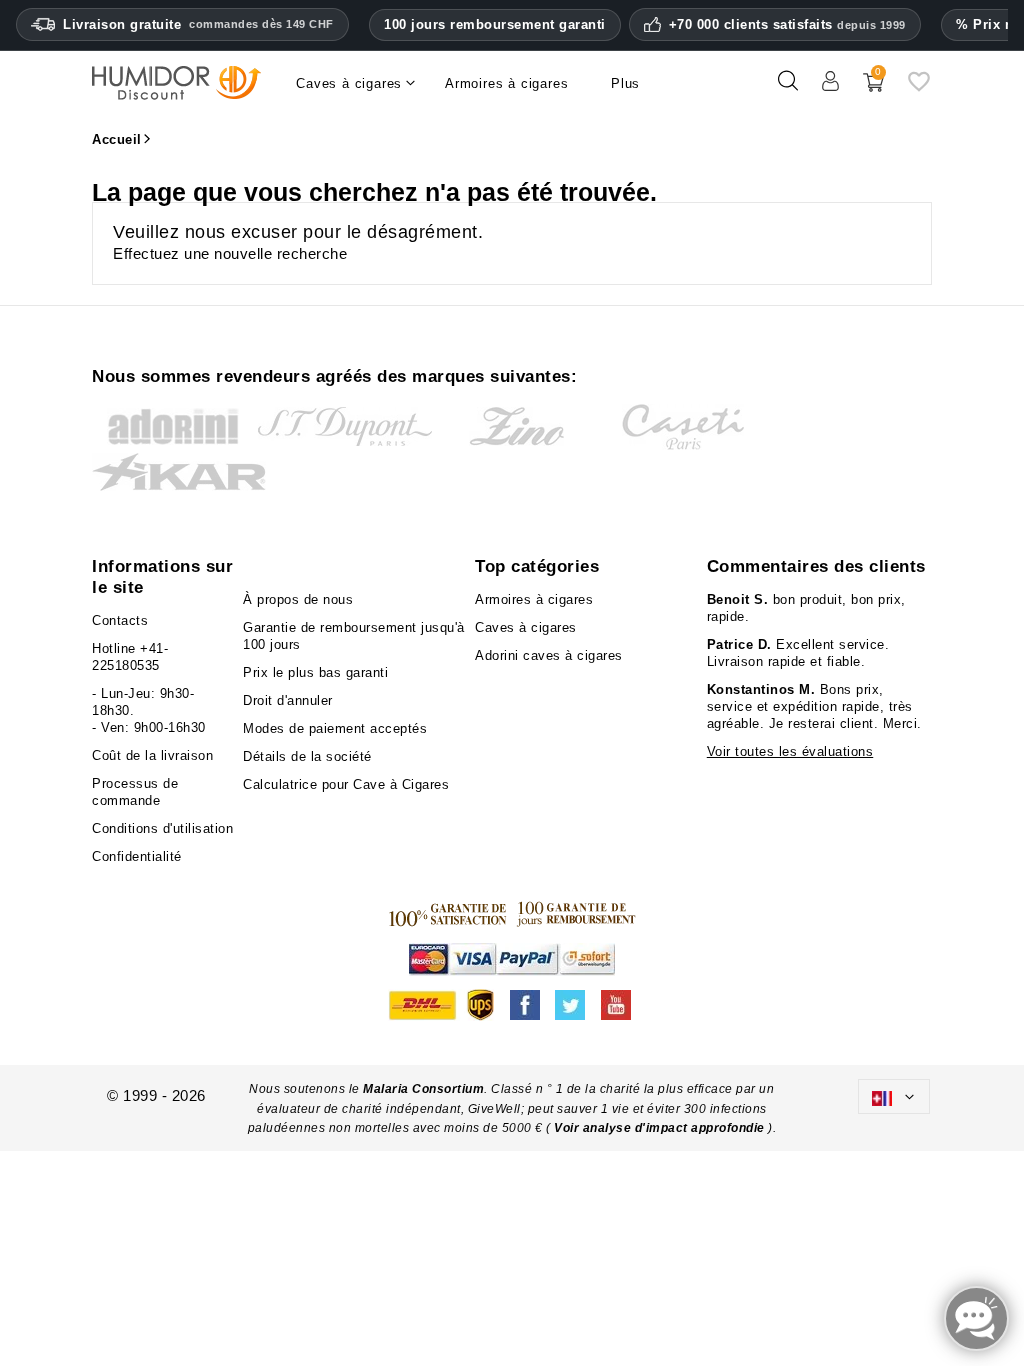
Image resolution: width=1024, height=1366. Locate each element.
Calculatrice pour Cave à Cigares (346, 784)
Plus (625, 83)
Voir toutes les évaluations (790, 751)
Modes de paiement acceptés (335, 728)
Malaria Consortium (423, 1089)
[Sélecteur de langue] (894, 1096)
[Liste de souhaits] (919, 88)
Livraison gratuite (198, 24)
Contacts (120, 620)
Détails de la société (307, 756)
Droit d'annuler (288, 700)
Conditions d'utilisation (162, 828)
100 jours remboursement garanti (495, 24)
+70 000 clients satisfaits (787, 25)
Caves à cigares (526, 627)
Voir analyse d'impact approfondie (661, 1128)
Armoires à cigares (534, 599)
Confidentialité (137, 856)
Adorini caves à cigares (549, 655)
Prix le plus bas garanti (315, 672)
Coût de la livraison (152, 755)
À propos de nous (298, 599)
